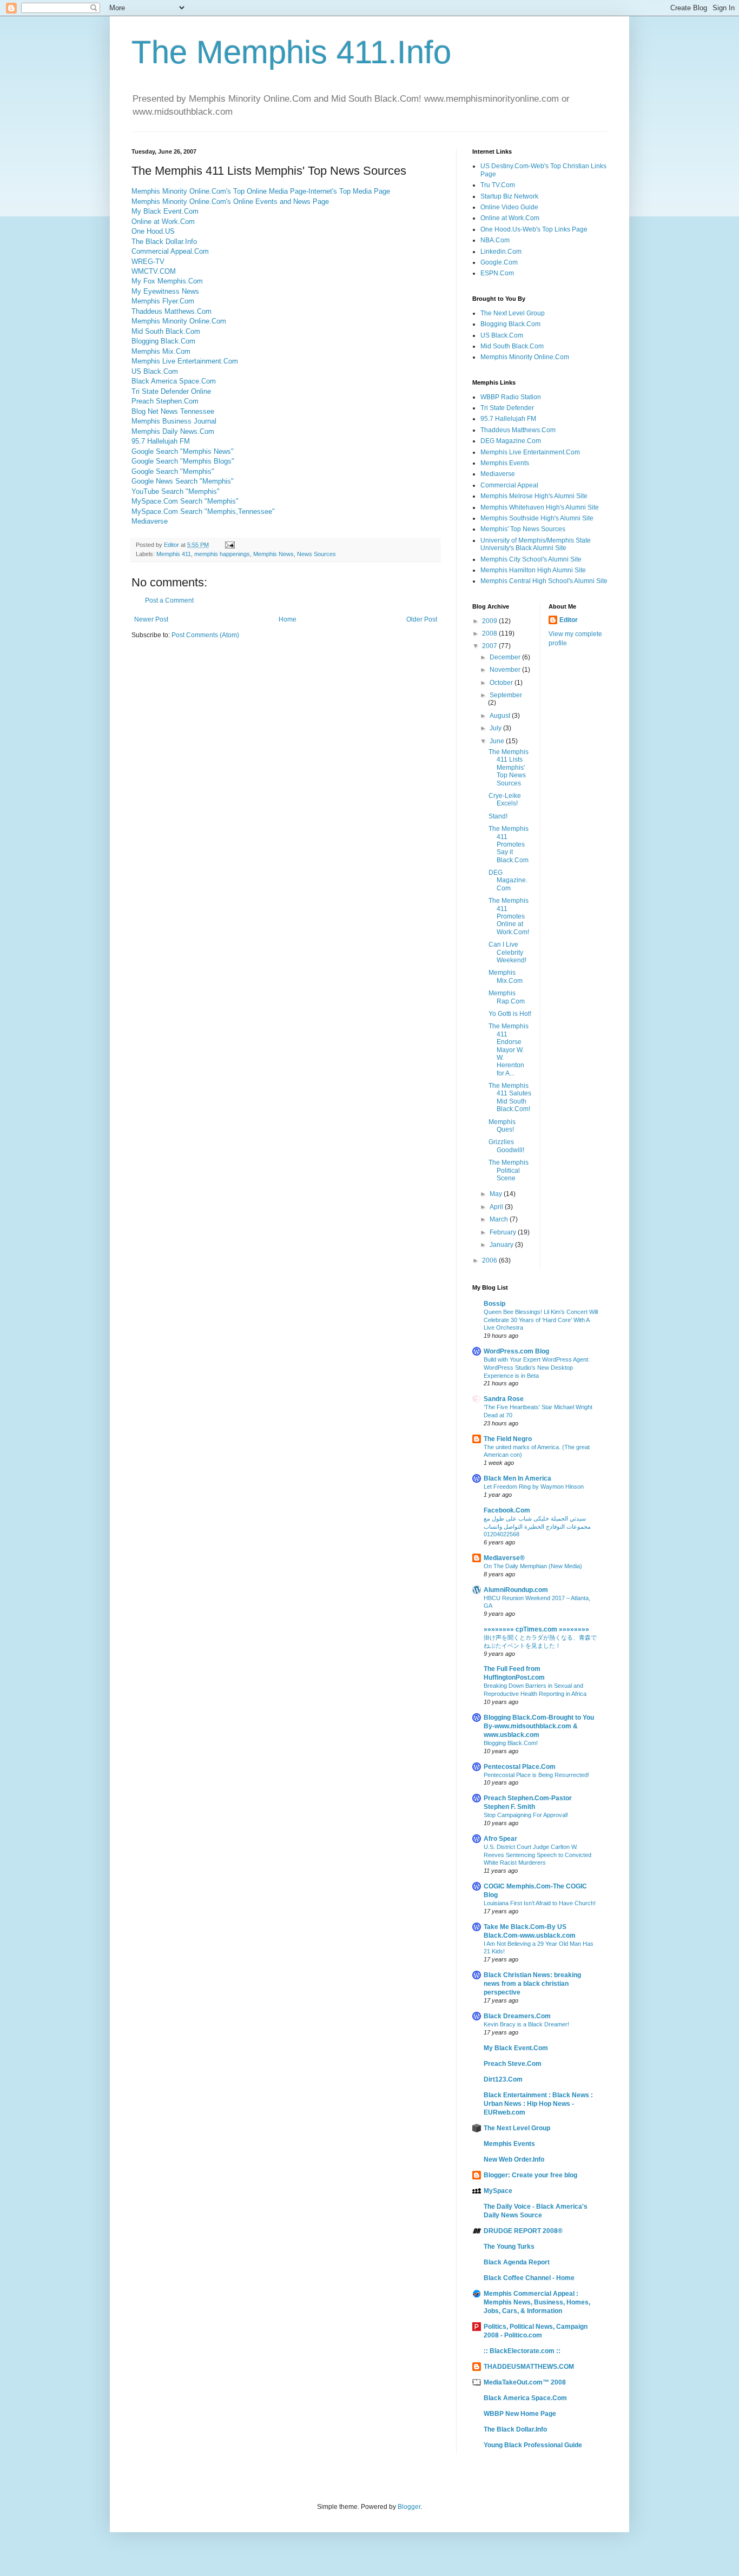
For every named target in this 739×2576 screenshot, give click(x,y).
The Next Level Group (513, 313)
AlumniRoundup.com (516, 1590)
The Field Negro (508, 1439)
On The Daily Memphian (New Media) (533, 1566)
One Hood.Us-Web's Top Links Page (534, 229)
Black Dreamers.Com (517, 2016)
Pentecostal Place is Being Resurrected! (536, 1775)
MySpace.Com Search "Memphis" (185, 501)
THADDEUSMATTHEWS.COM (529, 2367)
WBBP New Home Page (520, 2414)
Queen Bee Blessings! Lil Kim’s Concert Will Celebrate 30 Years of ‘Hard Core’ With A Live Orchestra (541, 1320)
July (496, 728)
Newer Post (151, 619)
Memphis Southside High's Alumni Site (537, 518)
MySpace (498, 2191)
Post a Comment (169, 600)
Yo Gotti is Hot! (510, 1014)
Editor (569, 620)
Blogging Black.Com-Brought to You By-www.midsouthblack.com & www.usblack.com (539, 1726)
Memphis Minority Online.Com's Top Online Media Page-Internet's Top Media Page (261, 191)
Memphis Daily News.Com (173, 431)
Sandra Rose (504, 1399)
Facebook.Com (507, 1510)
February (504, 1232)
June (498, 741)
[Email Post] (229, 545)
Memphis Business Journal (174, 421)
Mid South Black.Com (166, 331)
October (502, 683)
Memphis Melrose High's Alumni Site (534, 496)
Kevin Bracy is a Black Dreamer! (526, 2024)
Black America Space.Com (174, 381)
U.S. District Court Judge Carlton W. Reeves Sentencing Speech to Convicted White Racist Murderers (537, 1855)
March (500, 1219)
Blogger (409, 2507)
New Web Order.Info (514, 2159)
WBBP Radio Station (511, 397)
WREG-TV (148, 262)
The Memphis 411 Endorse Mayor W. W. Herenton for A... (509, 1049)
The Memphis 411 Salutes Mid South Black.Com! (510, 1097)
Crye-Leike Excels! (505, 800)
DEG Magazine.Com (511, 441)
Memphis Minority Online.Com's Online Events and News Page (230, 202)
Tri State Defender (507, 408)
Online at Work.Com (163, 222)
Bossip (494, 1304)
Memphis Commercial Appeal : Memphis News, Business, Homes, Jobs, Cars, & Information (537, 2302)
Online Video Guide (509, 207)
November (506, 670)
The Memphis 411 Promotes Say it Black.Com (509, 844)
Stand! (498, 816)
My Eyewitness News (165, 291)
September (506, 695)
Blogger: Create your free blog (530, 2175)
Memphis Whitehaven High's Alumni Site (540, 507)
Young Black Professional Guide (533, 2445)
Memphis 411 (174, 554)
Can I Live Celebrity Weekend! (507, 952)
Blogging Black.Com (163, 341)
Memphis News (273, 554)
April (497, 1207)
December (506, 657)
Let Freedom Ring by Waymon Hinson (534, 1487)
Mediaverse (150, 521)
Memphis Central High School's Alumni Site (544, 581)
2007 (490, 646)
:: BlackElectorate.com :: (522, 2351)
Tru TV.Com (498, 185)
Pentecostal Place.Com (520, 1767)
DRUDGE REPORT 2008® (523, 2231)
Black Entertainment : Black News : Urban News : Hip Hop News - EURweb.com (538, 2104)
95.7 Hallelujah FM (161, 441)
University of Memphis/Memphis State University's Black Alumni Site (536, 544)
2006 (490, 1260)
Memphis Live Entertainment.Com (185, 361)
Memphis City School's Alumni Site (531, 559)
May (497, 1194)
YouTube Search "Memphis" (176, 491)
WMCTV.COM (154, 271)
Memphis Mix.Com (161, 351)
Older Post (422, 619)
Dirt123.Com (503, 2079)
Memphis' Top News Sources (523, 529)
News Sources (316, 554)
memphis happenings (222, 554)
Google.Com (499, 262)
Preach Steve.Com (513, 2064)
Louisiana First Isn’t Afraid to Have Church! (540, 1903)
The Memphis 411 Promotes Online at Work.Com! (509, 916)
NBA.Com (495, 240)
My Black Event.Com (165, 211)
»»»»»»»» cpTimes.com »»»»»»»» (536, 1629)
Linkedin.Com (501, 252)
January (502, 1245)
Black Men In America (517, 1478)
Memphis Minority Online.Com (179, 321)
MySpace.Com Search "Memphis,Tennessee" (203, 511)
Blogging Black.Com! (511, 1743)
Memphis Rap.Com (507, 997)
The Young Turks (509, 2247)
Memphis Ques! (502, 1126)
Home (288, 619)
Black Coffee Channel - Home (529, 2278)
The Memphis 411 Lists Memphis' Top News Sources (509, 768)
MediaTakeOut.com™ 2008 (525, 2382)
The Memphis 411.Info (291, 52)
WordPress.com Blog (516, 1351)
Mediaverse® (504, 1558)
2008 (490, 633)
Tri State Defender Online (171, 391)
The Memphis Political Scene (509, 1170)
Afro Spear (500, 1839)
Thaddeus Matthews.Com (171, 311)
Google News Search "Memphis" (183, 481)
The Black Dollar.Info (164, 242)
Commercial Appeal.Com (170, 251)
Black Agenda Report (517, 2262)
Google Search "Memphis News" (183, 451)
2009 (490, 621)
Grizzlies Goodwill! (506, 1146)
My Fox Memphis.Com (167, 281)
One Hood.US (153, 231)
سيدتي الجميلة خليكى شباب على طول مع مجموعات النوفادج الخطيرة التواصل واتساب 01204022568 (537, 1527)
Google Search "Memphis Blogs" (183, 461)
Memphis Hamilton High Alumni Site (533, 570)
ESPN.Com (497, 273)
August (501, 716)
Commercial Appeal (509, 485)
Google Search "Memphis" (173, 471)
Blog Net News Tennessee (173, 411)
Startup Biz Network (509, 196)
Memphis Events (505, 463)
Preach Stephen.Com (165, 401)
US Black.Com (155, 371)
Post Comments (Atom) (205, 635)
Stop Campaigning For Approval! (526, 1815)
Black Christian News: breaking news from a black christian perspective (532, 1984)
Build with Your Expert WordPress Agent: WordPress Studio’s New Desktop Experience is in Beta (537, 1368)
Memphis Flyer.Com (163, 301)
